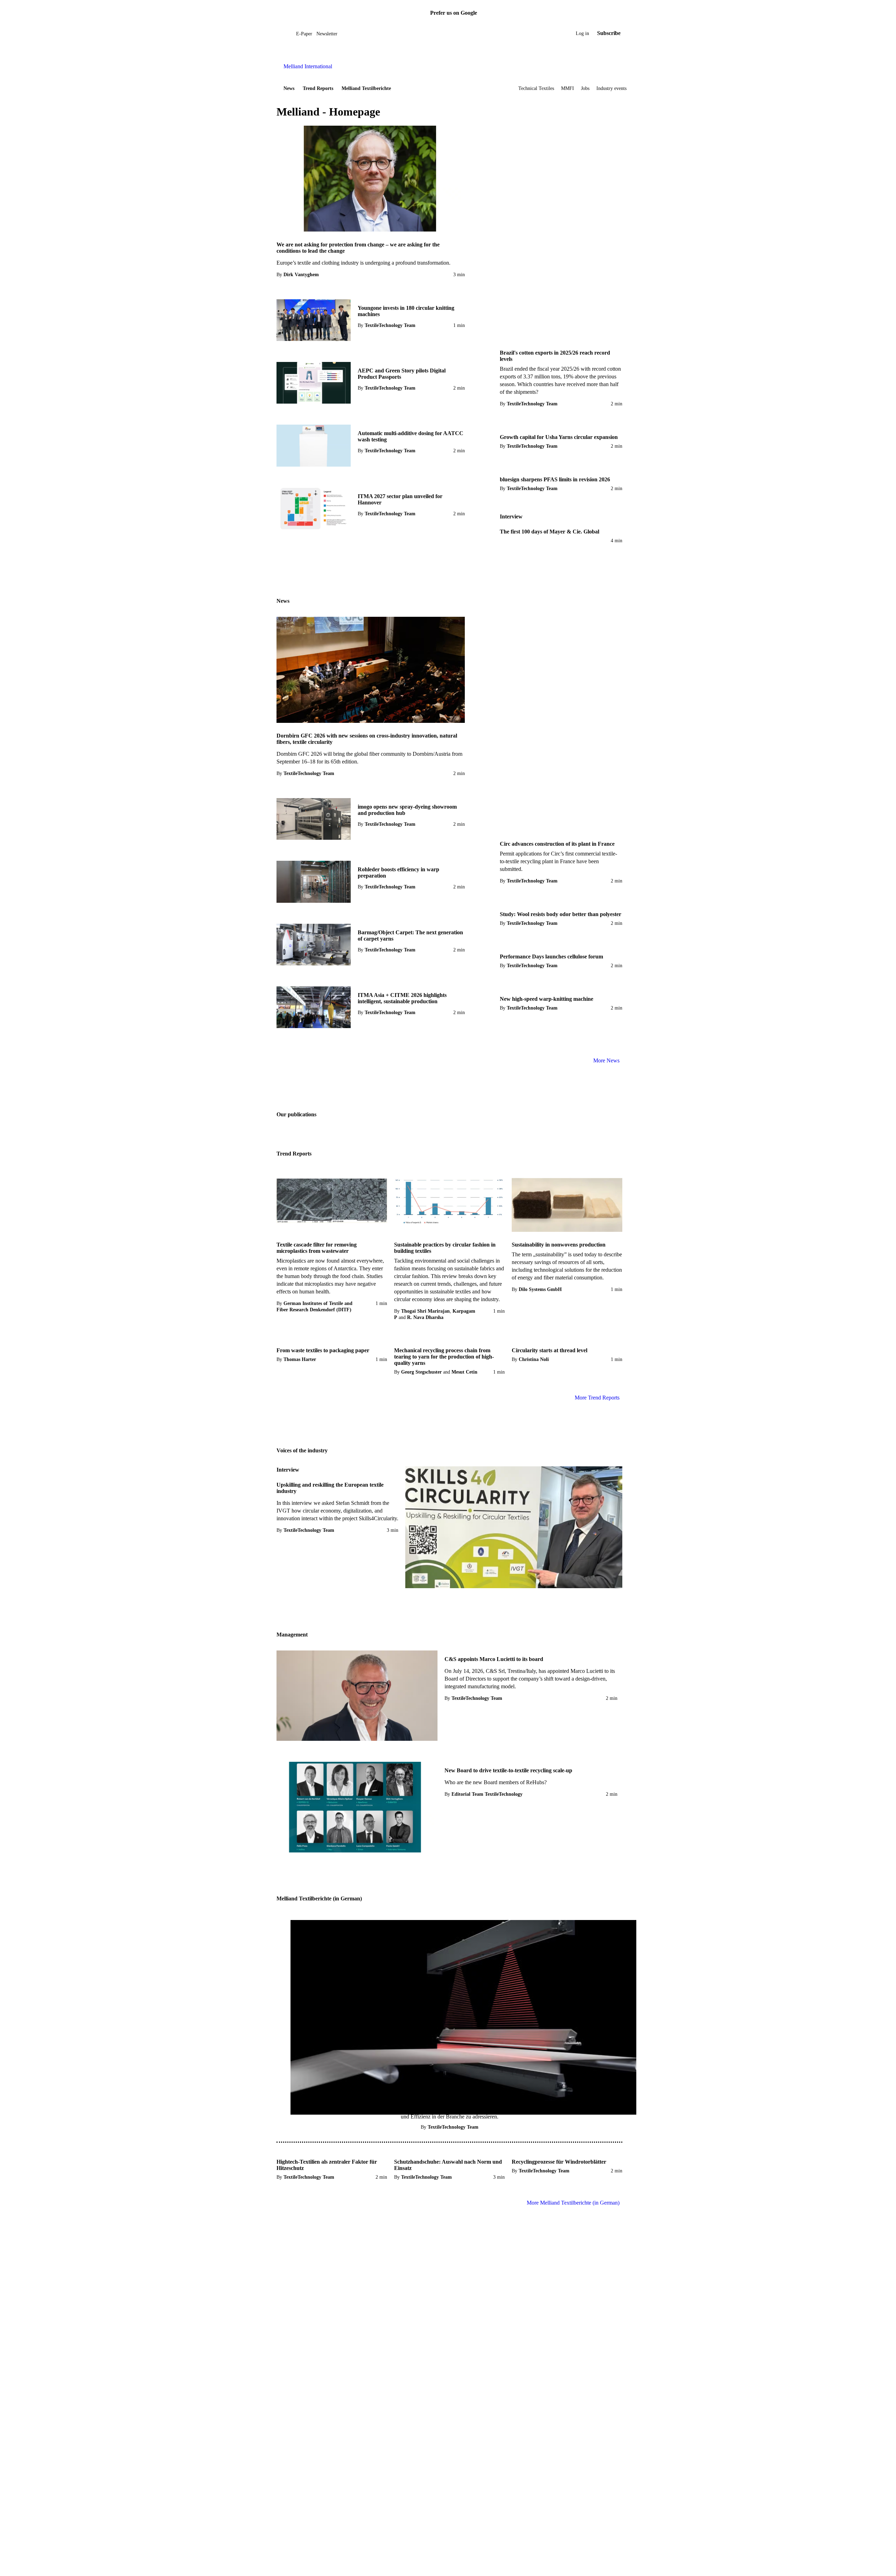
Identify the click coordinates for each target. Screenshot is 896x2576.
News (289, 88)
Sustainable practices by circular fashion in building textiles (445, 1248)
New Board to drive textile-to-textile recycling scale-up (508, 1770)
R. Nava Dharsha (425, 1317)
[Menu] (285, 33)
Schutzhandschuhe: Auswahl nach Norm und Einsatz (448, 2165)
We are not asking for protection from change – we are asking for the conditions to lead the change (358, 248)
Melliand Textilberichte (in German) (319, 1898)
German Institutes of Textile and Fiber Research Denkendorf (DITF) (314, 1307)
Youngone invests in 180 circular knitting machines (406, 311)
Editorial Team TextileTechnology (487, 1794)
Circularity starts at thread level (549, 1350)
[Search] (291, 33)
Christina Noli (534, 1359)
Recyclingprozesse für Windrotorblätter (559, 2162)
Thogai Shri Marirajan (425, 1311)
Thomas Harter (300, 1359)
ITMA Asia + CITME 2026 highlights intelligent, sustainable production (402, 998)
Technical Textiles (536, 88)
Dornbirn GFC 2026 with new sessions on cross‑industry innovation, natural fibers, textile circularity (367, 739)
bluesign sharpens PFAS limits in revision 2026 (555, 479)
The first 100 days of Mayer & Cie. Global (549, 532)
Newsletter (327, 34)
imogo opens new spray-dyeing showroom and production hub (407, 810)
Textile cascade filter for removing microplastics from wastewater (317, 1248)
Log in (582, 33)
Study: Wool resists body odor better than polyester (561, 914)
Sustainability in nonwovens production (559, 1245)
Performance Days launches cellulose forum (551, 957)
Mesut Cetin (464, 1372)
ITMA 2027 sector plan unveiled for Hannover (400, 499)
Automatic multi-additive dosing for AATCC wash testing (411, 436)
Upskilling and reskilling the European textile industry (330, 1488)
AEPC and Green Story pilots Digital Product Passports (402, 374)
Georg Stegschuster (421, 1372)
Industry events (611, 88)
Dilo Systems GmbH (540, 1289)
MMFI (568, 88)
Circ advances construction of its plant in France (557, 844)
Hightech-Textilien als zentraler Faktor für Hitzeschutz (327, 2165)
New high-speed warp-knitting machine (547, 999)
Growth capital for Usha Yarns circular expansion (559, 437)
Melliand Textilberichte (366, 88)
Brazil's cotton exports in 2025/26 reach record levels (555, 356)
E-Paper (304, 34)
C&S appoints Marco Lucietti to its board (494, 1659)
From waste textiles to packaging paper (323, 1350)
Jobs (585, 88)
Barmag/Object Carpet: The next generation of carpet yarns (410, 936)
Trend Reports (318, 88)
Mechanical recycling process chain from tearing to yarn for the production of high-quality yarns (444, 1357)
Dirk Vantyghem (301, 275)
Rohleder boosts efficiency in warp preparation (398, 872)
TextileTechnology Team (390, 325)
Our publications (296, 1114)
